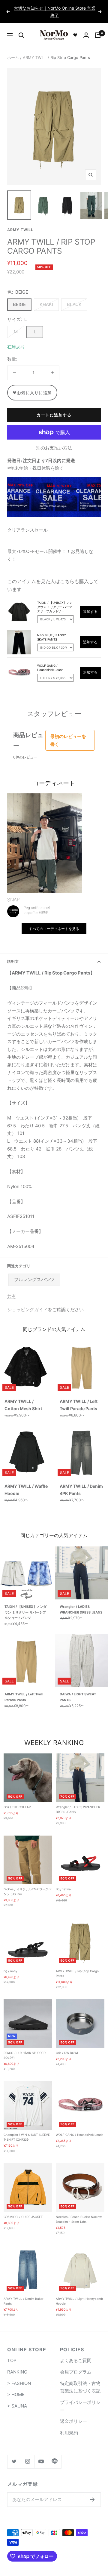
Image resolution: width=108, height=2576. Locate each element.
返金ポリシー (73, 2414)
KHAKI (46, 297)
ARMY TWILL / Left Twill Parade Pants (79, 1398)
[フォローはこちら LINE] (54, 2454)
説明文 (13, 954)
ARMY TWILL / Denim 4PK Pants (81, 1483)
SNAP (13, 893)
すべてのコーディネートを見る (54, 921)
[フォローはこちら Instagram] (27, 2454)
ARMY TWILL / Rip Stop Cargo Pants (77, 1966)
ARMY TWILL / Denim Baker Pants (24, 2294)
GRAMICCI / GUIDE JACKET (23, 2210)
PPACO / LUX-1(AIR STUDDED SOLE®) (25, 2048)
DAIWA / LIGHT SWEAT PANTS (78, 1690)
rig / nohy (10, 1964)
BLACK (74, 297)
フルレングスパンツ (34, 1273)
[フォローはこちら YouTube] (41, 2454)
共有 (12, 1289)
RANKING (17, 2365)
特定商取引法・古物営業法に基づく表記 (80, 2380)
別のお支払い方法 (54, 441)
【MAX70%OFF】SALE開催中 (55, 8)
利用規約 (69, 2425)
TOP (12, 2354)
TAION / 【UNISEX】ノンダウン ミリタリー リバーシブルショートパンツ (25, 1605)
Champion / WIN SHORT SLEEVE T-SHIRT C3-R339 (27, 2130)
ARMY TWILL (35, 50)
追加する (90, 605)
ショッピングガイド (27, 1302)
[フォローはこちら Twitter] (14, 2454)
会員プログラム (76, 2365)
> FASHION (19, 2376)
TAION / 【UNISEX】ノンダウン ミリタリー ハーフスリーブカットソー (55, 600)
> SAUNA (17, 2399)
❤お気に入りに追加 (32, 385)
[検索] (21, 28)
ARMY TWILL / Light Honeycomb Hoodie (79, 2294)
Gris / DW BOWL (67, 2046)
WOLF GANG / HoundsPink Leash (79, 2128)
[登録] (92, 2492)
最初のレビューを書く (68, 733)
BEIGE (19, 297)
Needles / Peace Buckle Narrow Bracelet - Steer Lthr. (79, 2212)
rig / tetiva (63, 1882)
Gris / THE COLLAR (17, 1800)
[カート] (98, 28)
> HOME (16, 2388)
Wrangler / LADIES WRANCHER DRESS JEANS (81, 1602)
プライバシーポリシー (80, 2399)
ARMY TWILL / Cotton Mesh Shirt (23, 1398)
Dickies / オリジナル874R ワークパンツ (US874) (27, 1884)
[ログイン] (86, 28)
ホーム (13, 50)
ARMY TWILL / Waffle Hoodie (26, 1483)
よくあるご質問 (76, 2354)
